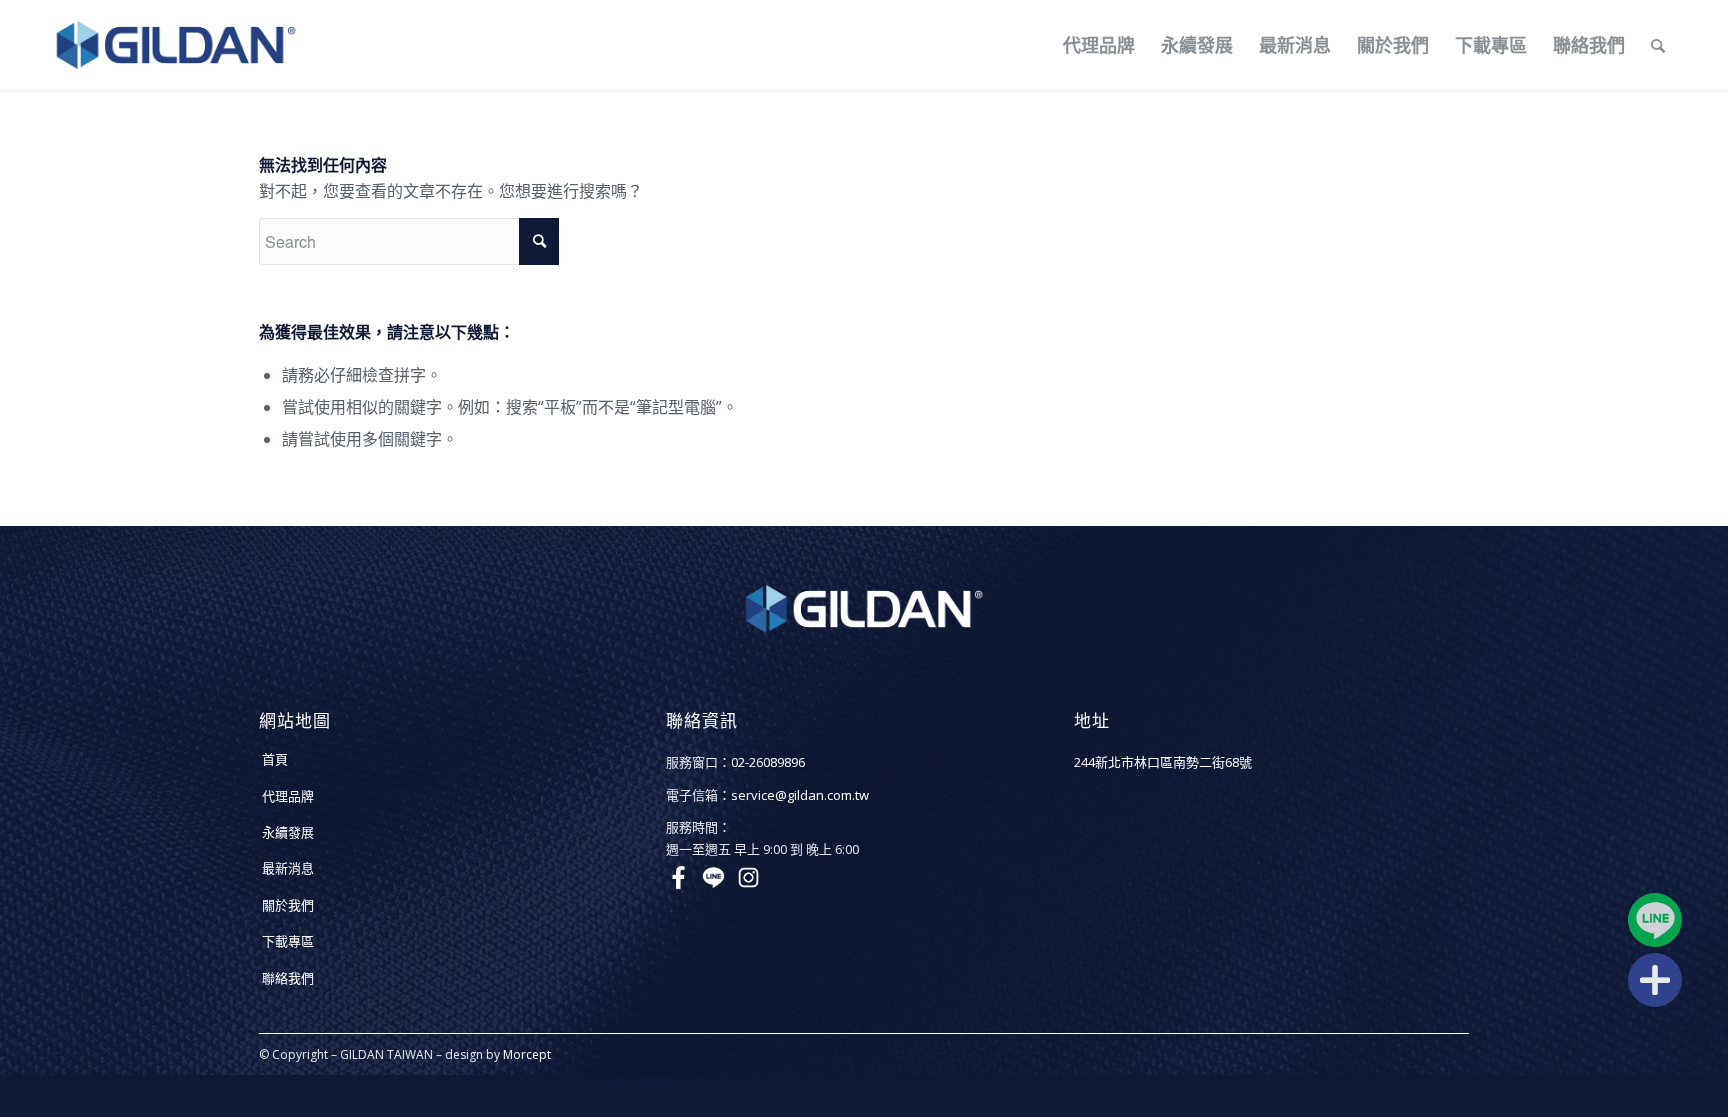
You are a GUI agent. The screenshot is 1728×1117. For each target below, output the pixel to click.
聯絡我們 (288, 978)
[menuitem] (1099, 45)
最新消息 (288, 868)
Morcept (527, 1054)
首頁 (275, 759)
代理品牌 (288, 796)
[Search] (1658, 45)
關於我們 (288, 905)
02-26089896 (768, 762)
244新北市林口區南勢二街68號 (1163, 762)
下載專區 (288, 941)
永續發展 (288, 832)
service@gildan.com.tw (800, 795)
